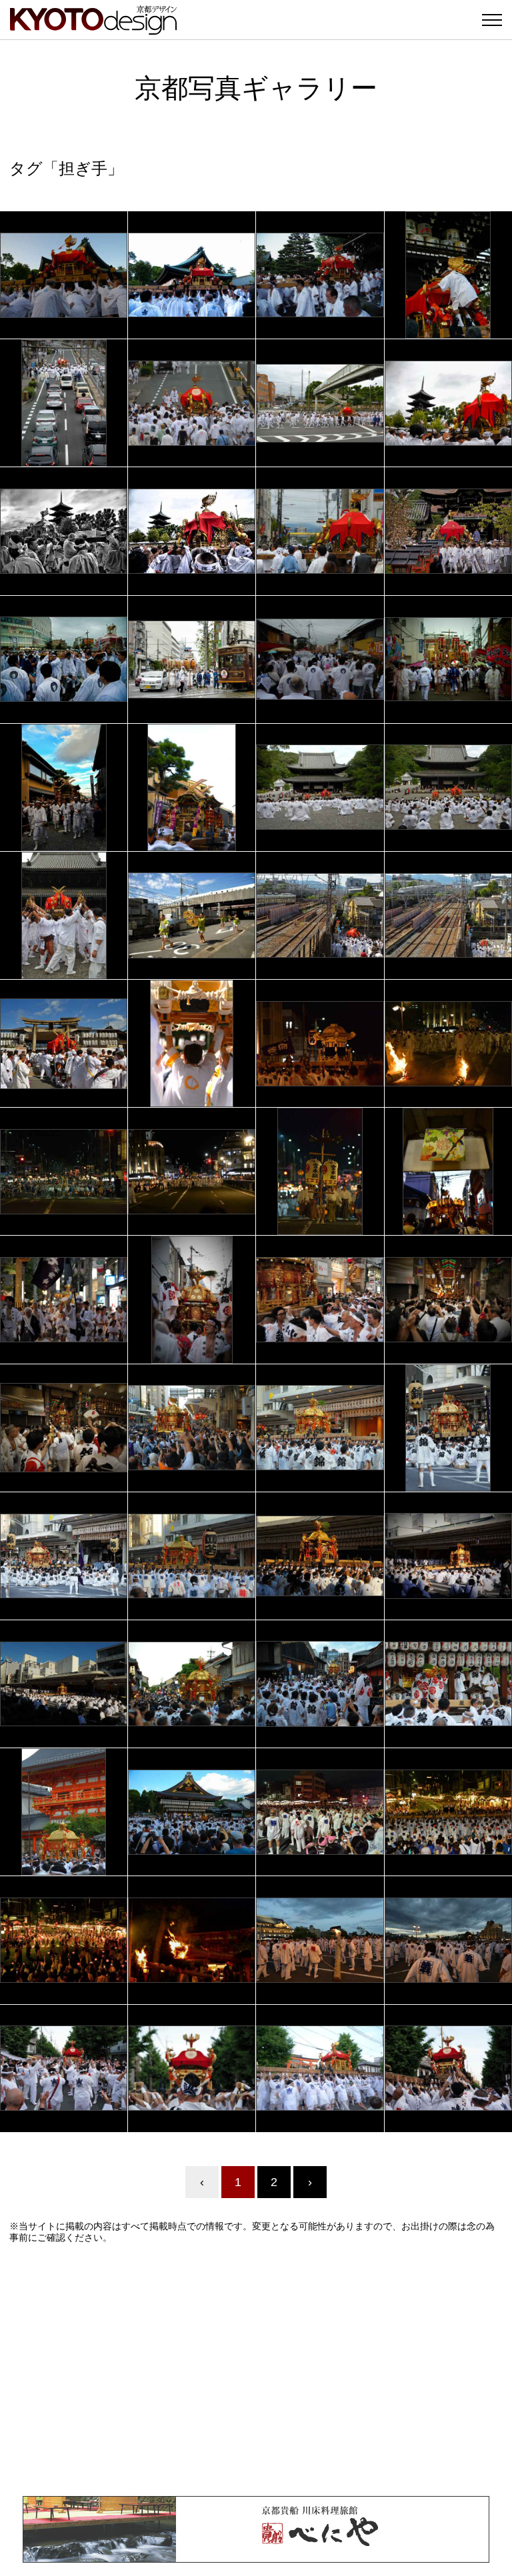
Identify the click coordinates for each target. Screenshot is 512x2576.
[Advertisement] (256, 2369)
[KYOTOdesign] (93, 28)
